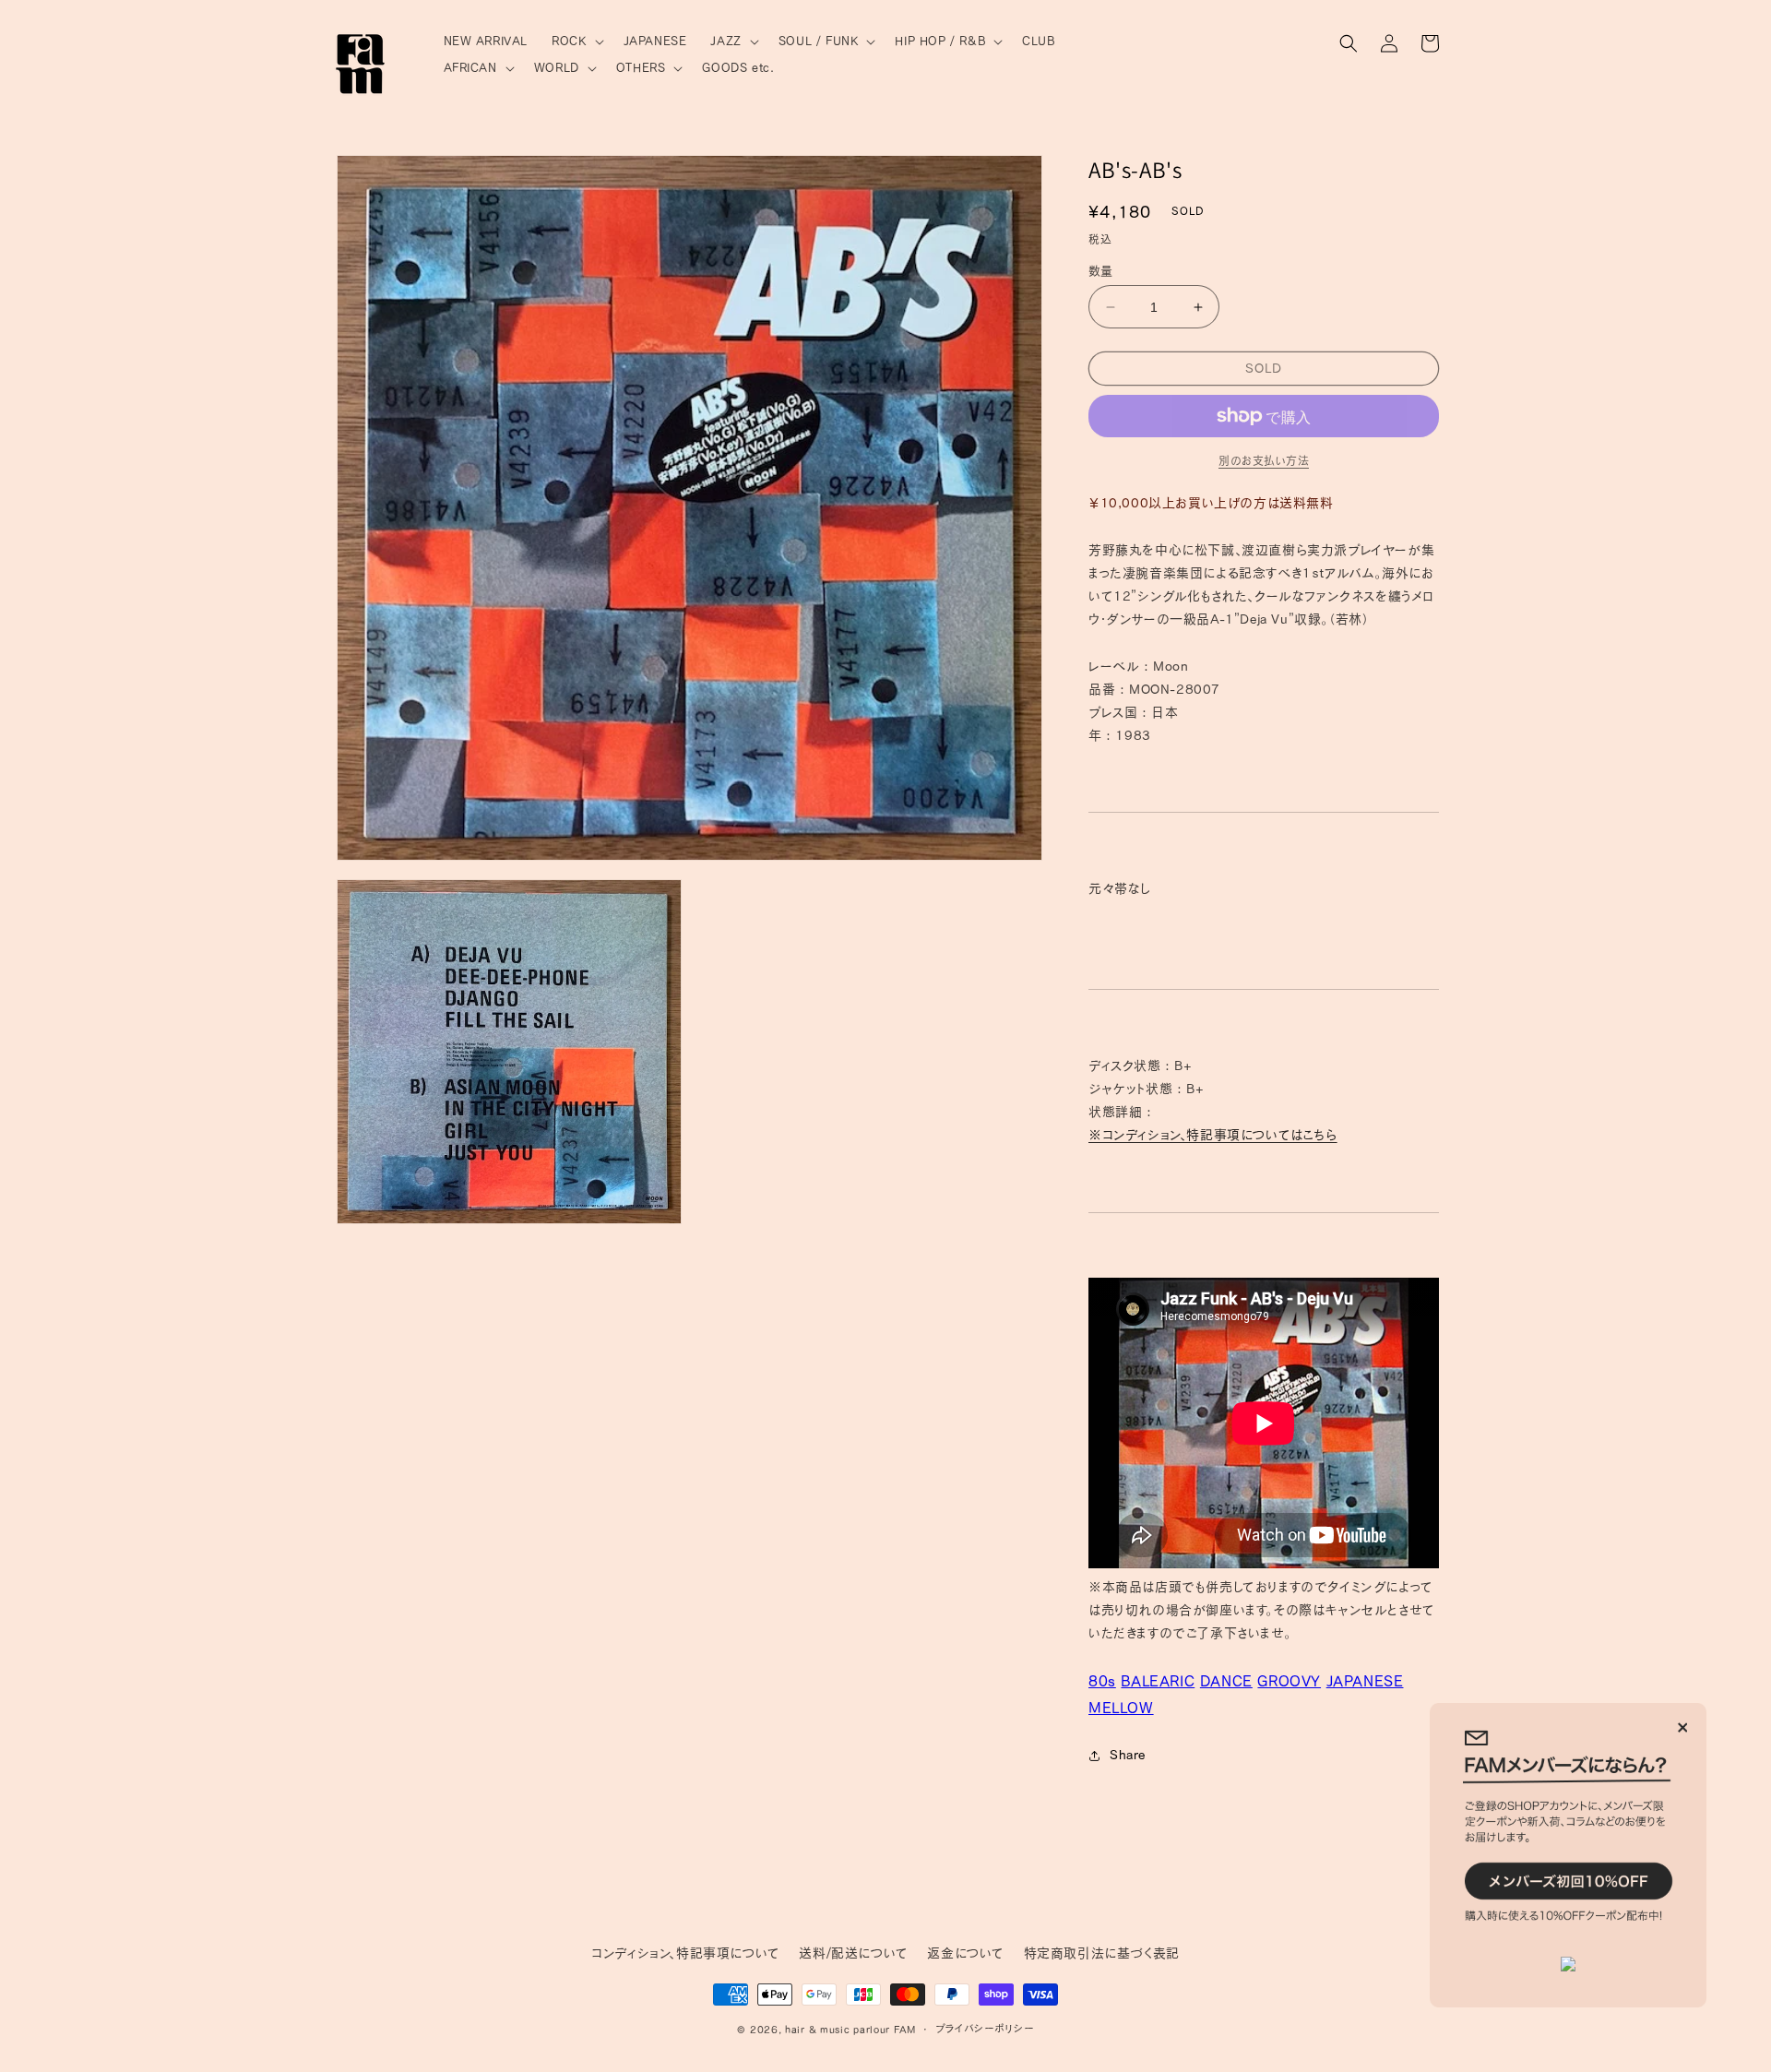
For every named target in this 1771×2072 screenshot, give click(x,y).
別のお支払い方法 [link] (1264, 460)
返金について (966, 1953)
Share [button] (1128, 1755)
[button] (575, 42)
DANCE (1226, 1681)
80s (1102, 1681)
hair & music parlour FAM (850, 2029)
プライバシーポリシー (985, 2028)
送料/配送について (853, 1953)
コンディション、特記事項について (686, 1953)
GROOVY (1289, 1681)
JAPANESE (1365, 1681)
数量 (1101, 271)
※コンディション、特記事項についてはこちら (1213, 1135)
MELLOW (1121, 1708)
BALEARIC (1158, 1681)
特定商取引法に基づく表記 (1102, 1953)
